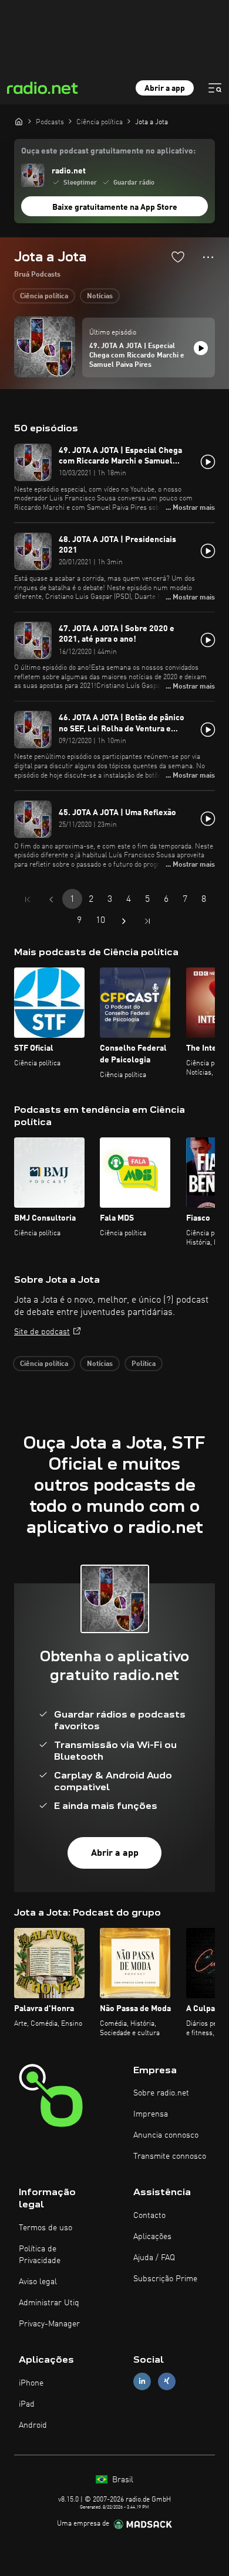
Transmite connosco (170, 2156)
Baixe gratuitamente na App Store (115, 207)
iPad (27, 2404)
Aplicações (152, 2237)
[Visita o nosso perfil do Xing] (167, 2381)
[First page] (28, 899)
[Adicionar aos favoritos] (178, 257)
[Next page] (124, 921)
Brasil (122, 2480)
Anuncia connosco (166, 2135)
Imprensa (151, 2114)
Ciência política (44, 297)
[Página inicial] (19, 121)
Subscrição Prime (165, 2279)
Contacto (149, 2216)
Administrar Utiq (49, 2303)
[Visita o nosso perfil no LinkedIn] (142, 2381)
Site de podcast (42, 1332)
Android (33, 2425)
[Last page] (147, 921)
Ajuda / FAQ (154, 2258)
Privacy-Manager (49, 2324)
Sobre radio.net (161, 2093)
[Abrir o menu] (215, 88)
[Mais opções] (208, 257)
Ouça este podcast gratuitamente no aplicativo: (108, 151)
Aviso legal (38, 2282)
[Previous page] (51, 899)
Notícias (100, 297)
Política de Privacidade (40, 2255)
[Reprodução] (201, 348)
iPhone (31, 2383)
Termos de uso (46, 2228)
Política (144, 1364)
